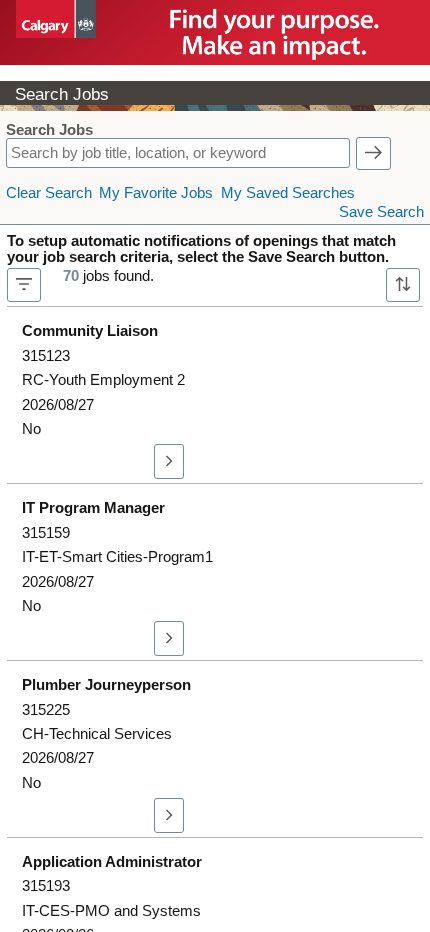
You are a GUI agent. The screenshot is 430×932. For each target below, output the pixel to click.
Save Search (381, 212)
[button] (374, 154)
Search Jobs (49, 130)
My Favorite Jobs (156, 193)
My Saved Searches (288, 193)
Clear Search (49, 193)
